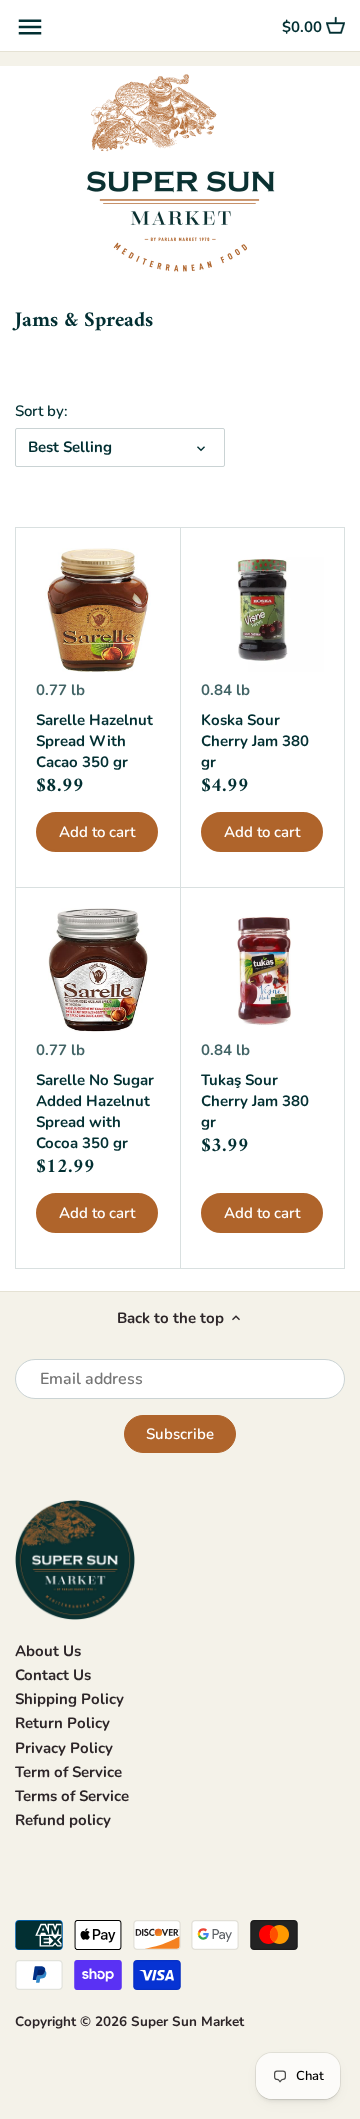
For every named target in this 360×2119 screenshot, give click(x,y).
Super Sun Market (187, 2021)
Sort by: (41, 411)
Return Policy (62, 1723)
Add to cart (97, 832)
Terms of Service (72, 1796)
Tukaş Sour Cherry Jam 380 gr (255, 1101)
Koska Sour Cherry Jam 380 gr (255, 741)
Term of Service (68, 1772)
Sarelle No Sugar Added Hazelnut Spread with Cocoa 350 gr (95, 1111)
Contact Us (53, 1675)
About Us (48, 1651)
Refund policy (63, 1820)
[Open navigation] (30, 27)
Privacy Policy (64, 1748)
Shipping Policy (69, 1699)
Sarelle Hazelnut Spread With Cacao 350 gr (94, 741)
